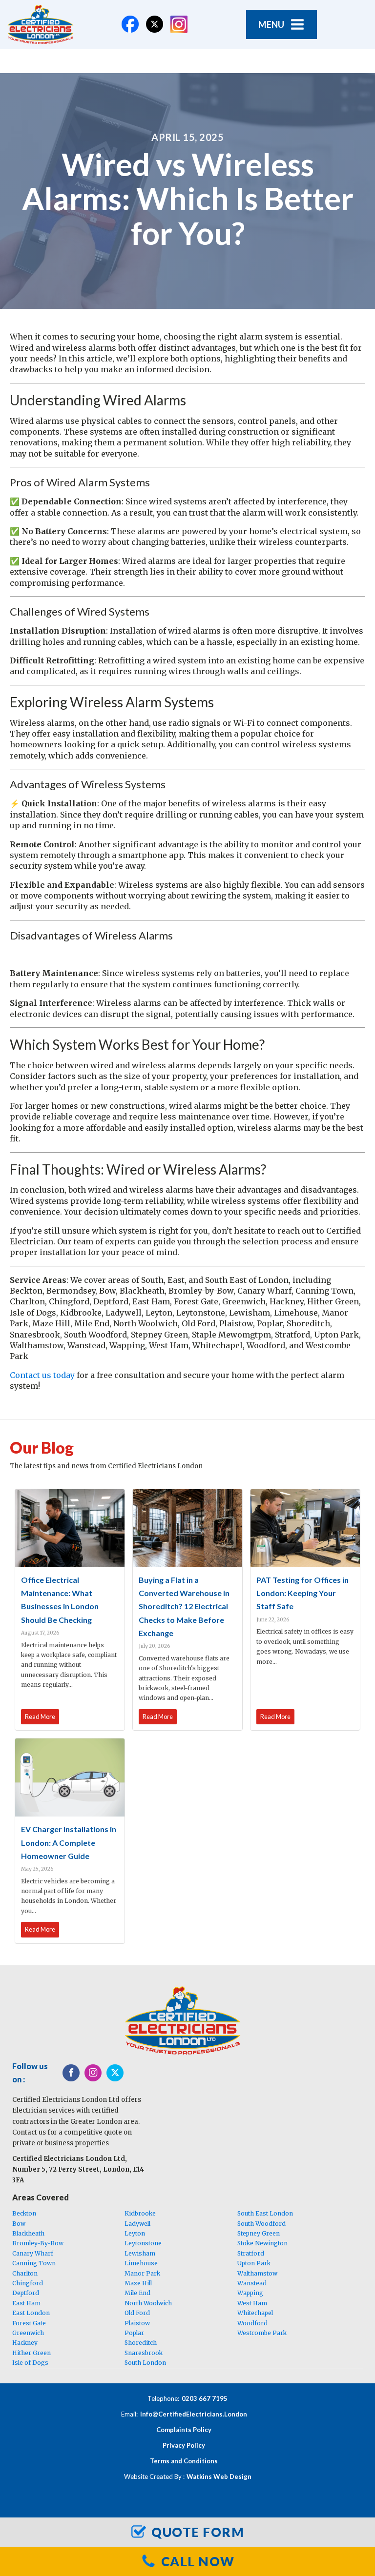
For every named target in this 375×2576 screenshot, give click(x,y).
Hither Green (31, 2353)
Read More (40, 1717)
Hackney (25, 2343)
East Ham (26, 2303)
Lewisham (140, 2253)
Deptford (26, 2293)
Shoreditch (141, 2343)
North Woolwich (148, 2303)
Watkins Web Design (219, 2476)
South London (145, 2363)
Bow (19, 2224)
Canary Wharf (33, 2253)
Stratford (251, 2253)
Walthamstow (257, 2273)
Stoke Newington (262, 2243)
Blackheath (28, 2233)
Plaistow (137, 2323)
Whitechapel (255, 2313)
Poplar (134, 2333)
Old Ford (137, 2313)
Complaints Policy (184, 2430)
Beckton (24, 2213)
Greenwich (28, 2333)
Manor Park (142, 2273)
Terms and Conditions (184, 2461)
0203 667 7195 (205, 2398)
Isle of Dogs (30, 2363)
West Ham (252, 2303)
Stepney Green (259, 2233)
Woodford (252, 2323)
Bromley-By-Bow (38, 2243)
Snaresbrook (144, 2353)
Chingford (28, 2283)
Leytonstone (143, 2243)
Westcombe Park (262, 2333)
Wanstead (252, 2283)
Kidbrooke (140, 2213)
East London (31, 2313)
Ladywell (137, 2224)
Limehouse (141, 2263)
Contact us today (42, 1375)
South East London (265, 2213)
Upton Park (254, 2263)
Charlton (25, 2273)
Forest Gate (29, 2323)
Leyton (135, 2233)
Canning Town (34, 2263)
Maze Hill (138, 2283)
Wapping (250, 2293)
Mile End (137, 2293)
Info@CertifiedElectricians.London (194, 2414)
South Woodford (261, 2224)
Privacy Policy (184, 2445)
